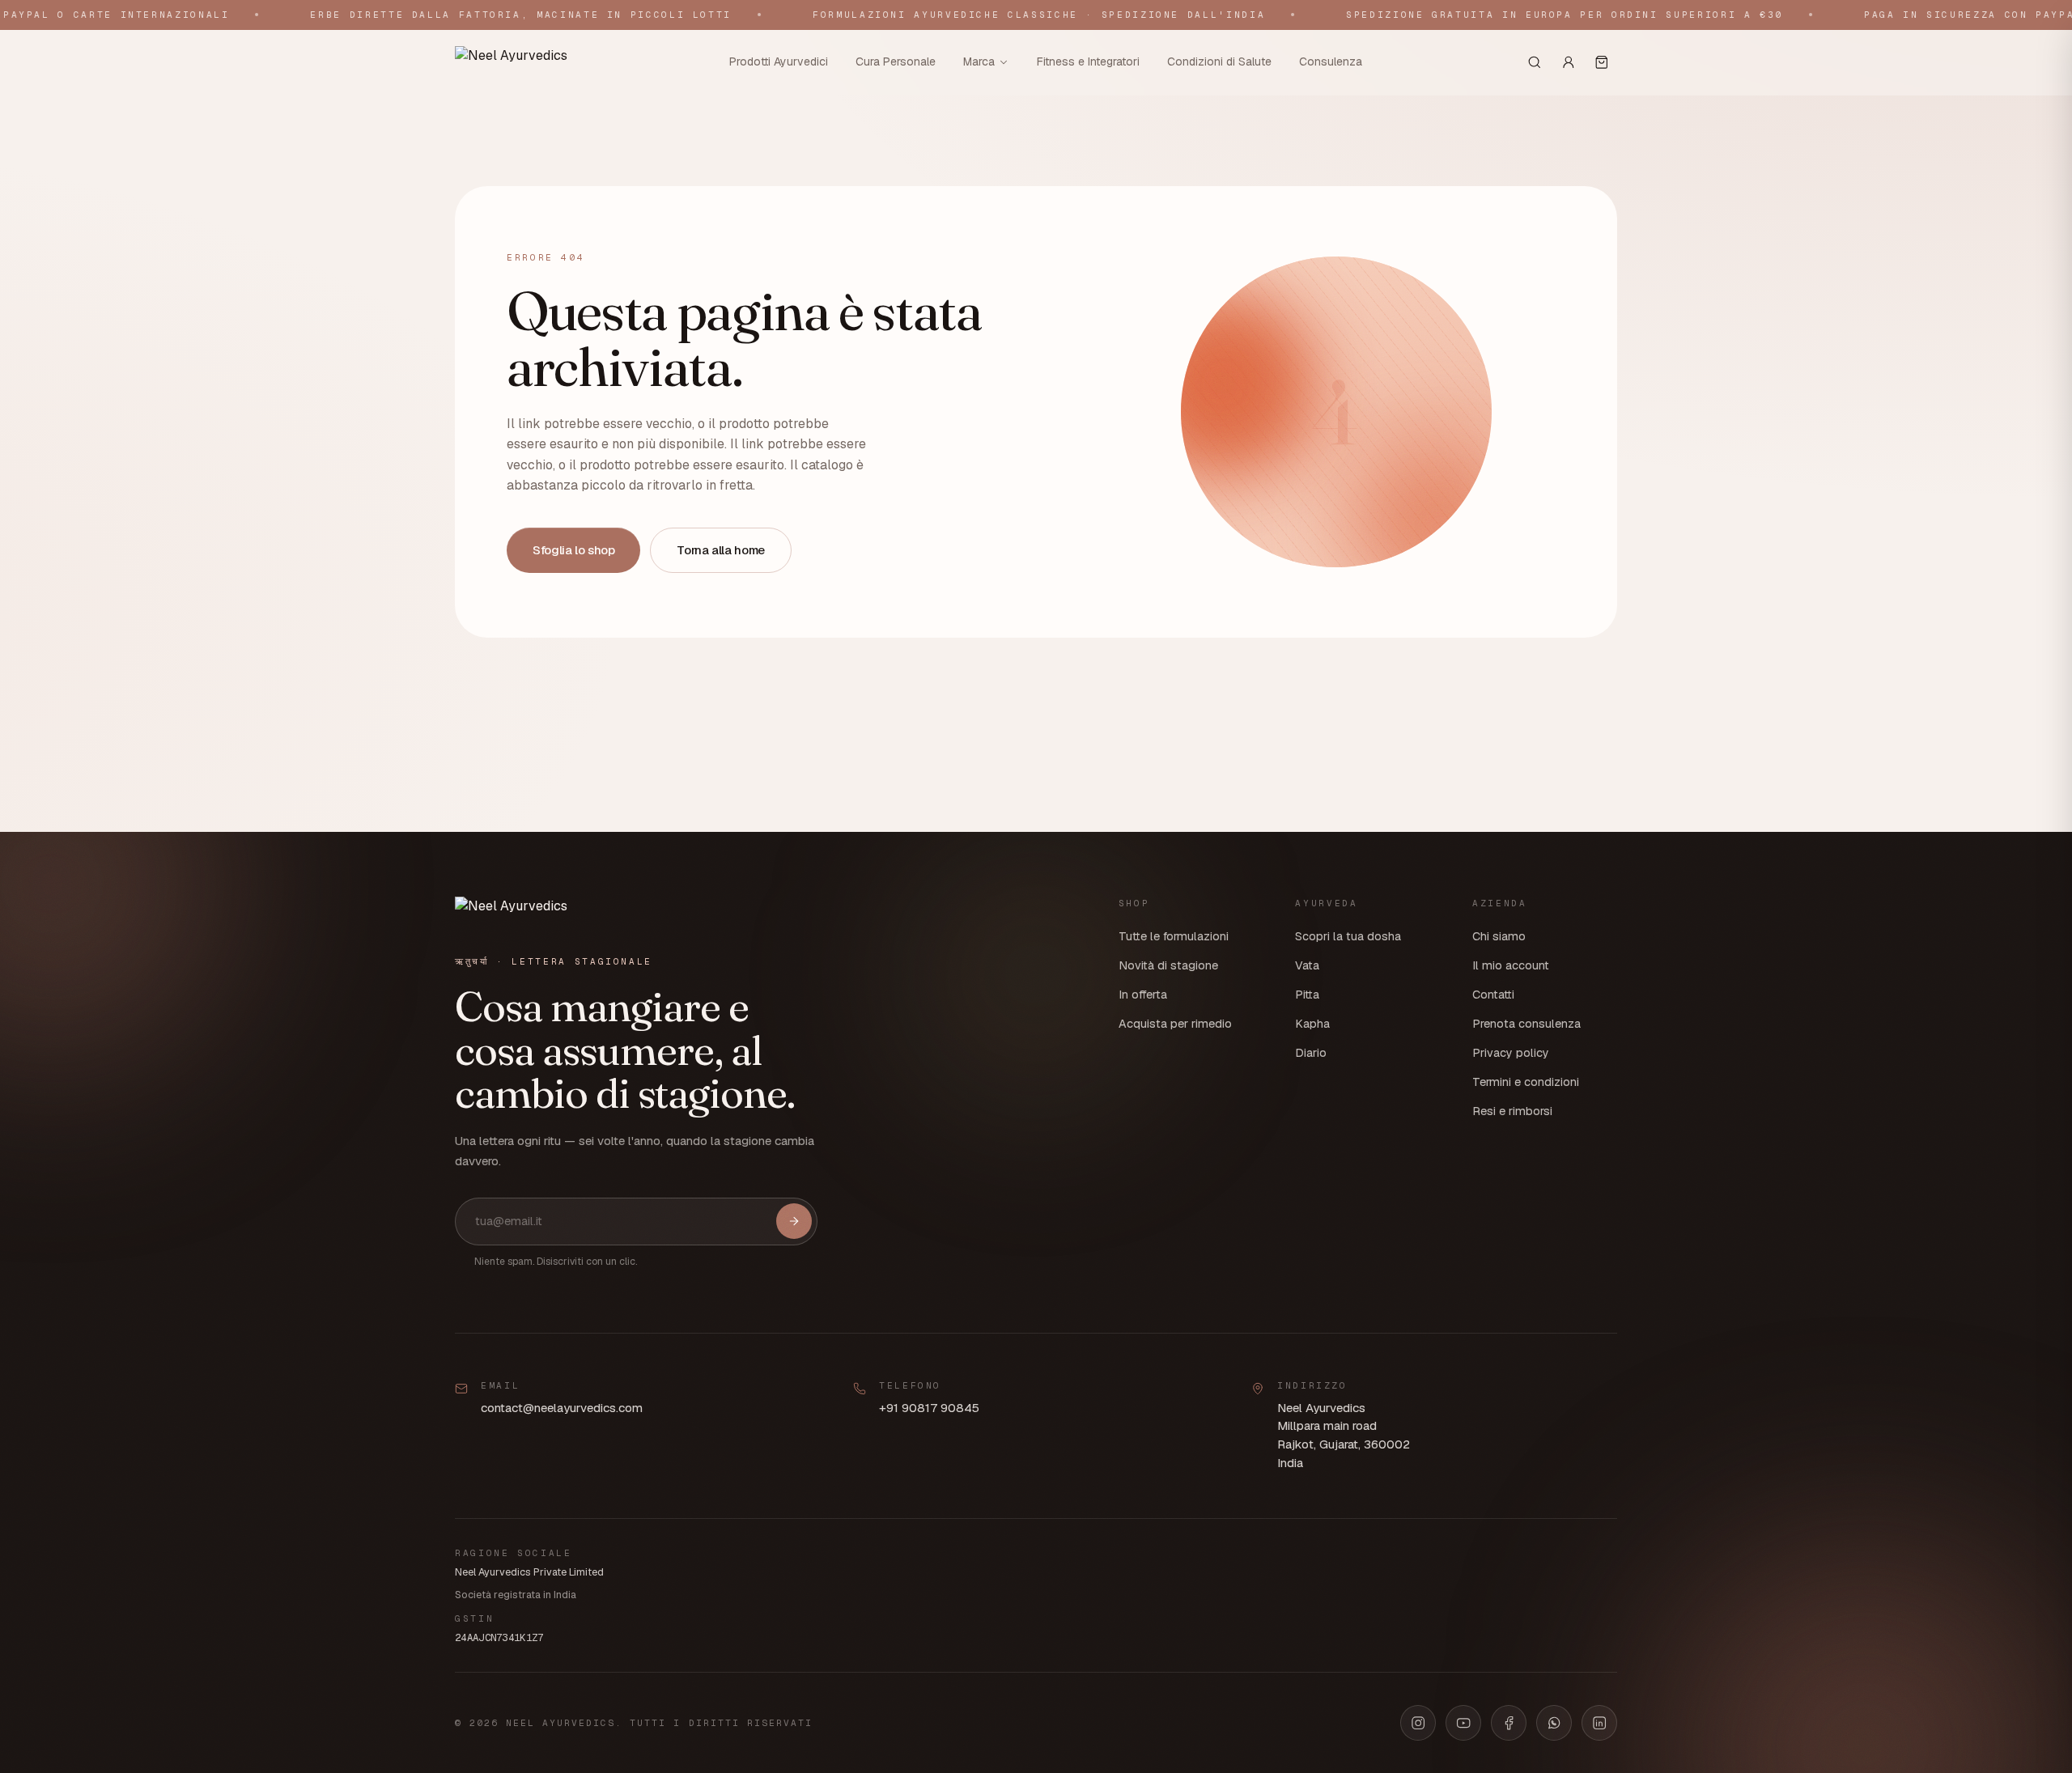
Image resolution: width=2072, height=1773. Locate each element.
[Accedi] (1569, 62)
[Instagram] (1418, 1723)
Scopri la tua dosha (1348, 936)
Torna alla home (720, 550)
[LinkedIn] (1599, 1723)
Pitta (1307, 995)
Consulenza (1331, 62)
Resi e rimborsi (1512, 1111)
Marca (979, 62)
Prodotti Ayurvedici (779, 62)
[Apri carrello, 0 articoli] (1602, 62)
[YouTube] (1463, 1723)
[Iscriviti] (794, 1221)
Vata (1307, 965)
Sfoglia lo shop (573, 550)
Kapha (1312, 1024)
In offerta (1143, 995)
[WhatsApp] (1554, 1723)
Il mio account (1511, 965)
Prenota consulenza (1526, 1024)
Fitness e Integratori (1088, 62)
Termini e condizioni (1526, 1082)
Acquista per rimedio (1175, 1024)
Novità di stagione (1168, 965)
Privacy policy (1511, 1053)
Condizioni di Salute (1219, 62)
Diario (1311, 1053)
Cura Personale (896, 62)
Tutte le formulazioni (1174, 936)
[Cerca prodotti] (1535, 62)
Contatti (1493, 995)
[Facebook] (1509, 1723)
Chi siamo (1499, 936)
